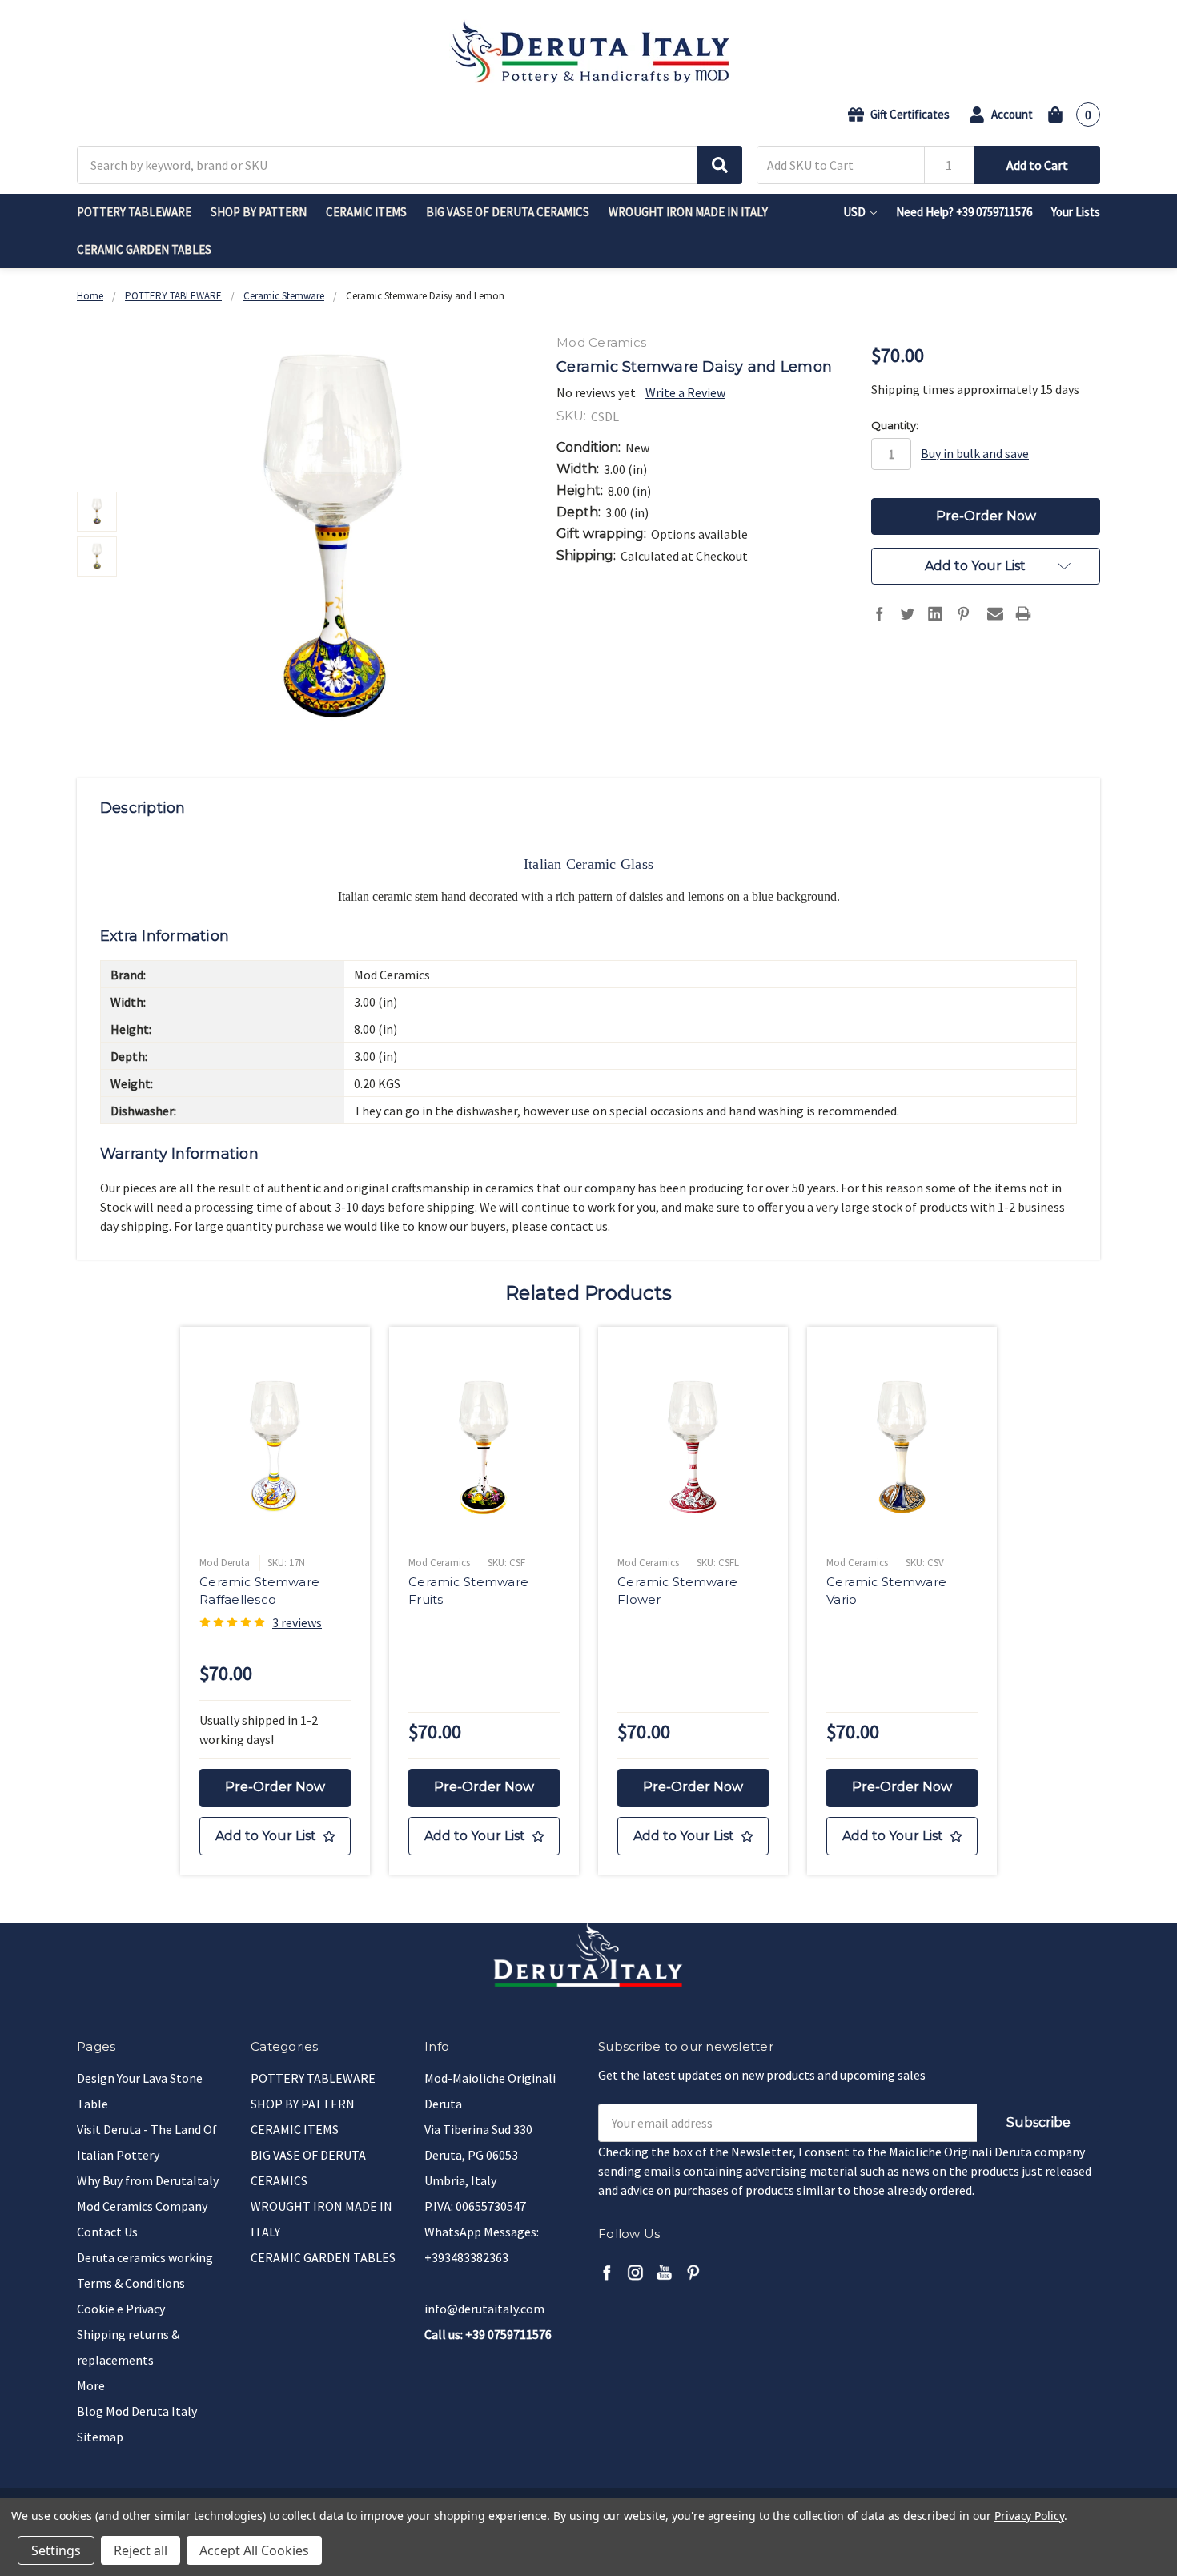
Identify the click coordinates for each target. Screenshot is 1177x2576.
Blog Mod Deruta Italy (137, 2411)
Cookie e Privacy (121, 2309)
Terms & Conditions (131, 2283)
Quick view (275, 1446)
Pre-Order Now (275, 1787)
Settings (56, 2550)
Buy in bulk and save (975, 453)
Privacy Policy (1029, 2516)
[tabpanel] (275, 1601)
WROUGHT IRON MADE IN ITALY (688, 212)
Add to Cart (1037, 165)
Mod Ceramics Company (142, 2206)
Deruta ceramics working (145, 2257)
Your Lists (1076, 212)
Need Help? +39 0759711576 (964, 212)
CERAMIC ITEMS (366, 212)
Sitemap (100, 2437)
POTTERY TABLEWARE (134, 212)
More (91, 2385)
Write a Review (685, 392)
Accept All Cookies (254, 2550)
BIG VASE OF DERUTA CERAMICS (508, 212)
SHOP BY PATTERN (259, 212)
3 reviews (297, 1622)
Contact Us (107, 2232)
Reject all (141, 2550)
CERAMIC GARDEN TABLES (144, 249)
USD (856, 212)
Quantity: (895, 425)
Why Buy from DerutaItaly (148, 2180)
